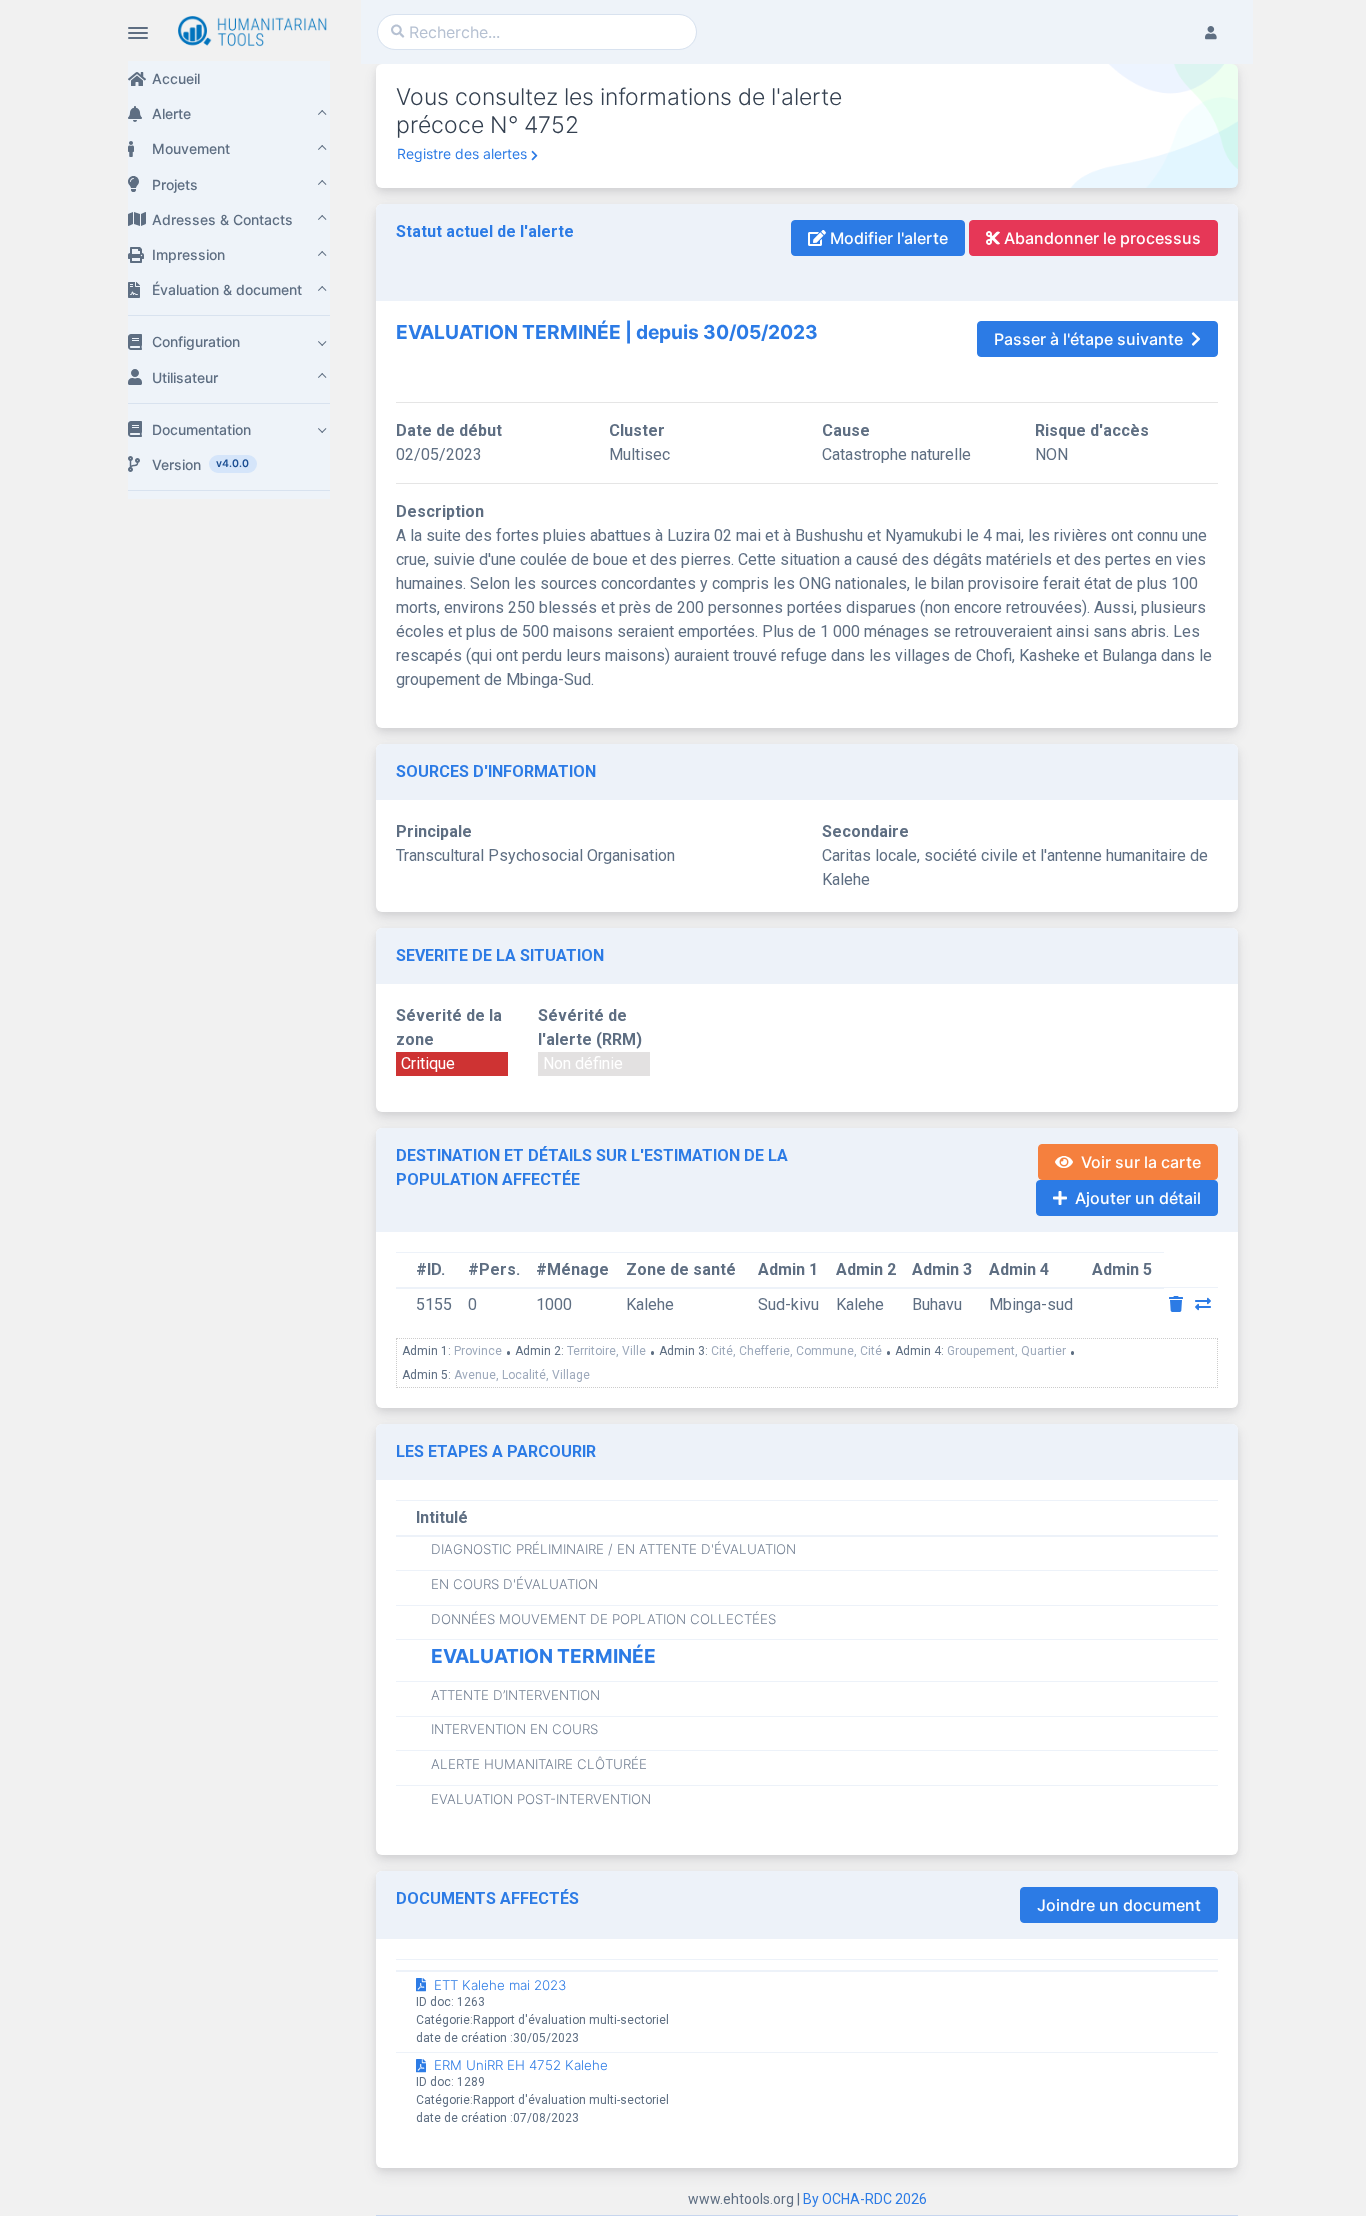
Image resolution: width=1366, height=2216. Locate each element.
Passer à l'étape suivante (1088, 339)
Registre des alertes (462, 153)
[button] (229, 113)
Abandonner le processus (1100, 238)
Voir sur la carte (1141, 1162)
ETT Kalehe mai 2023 (500, 1985)
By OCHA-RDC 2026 (865, 2199)
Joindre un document (1119, 1905)
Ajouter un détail (1138, 1198)
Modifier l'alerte (887, 238)
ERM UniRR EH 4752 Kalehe (521, 2065)
